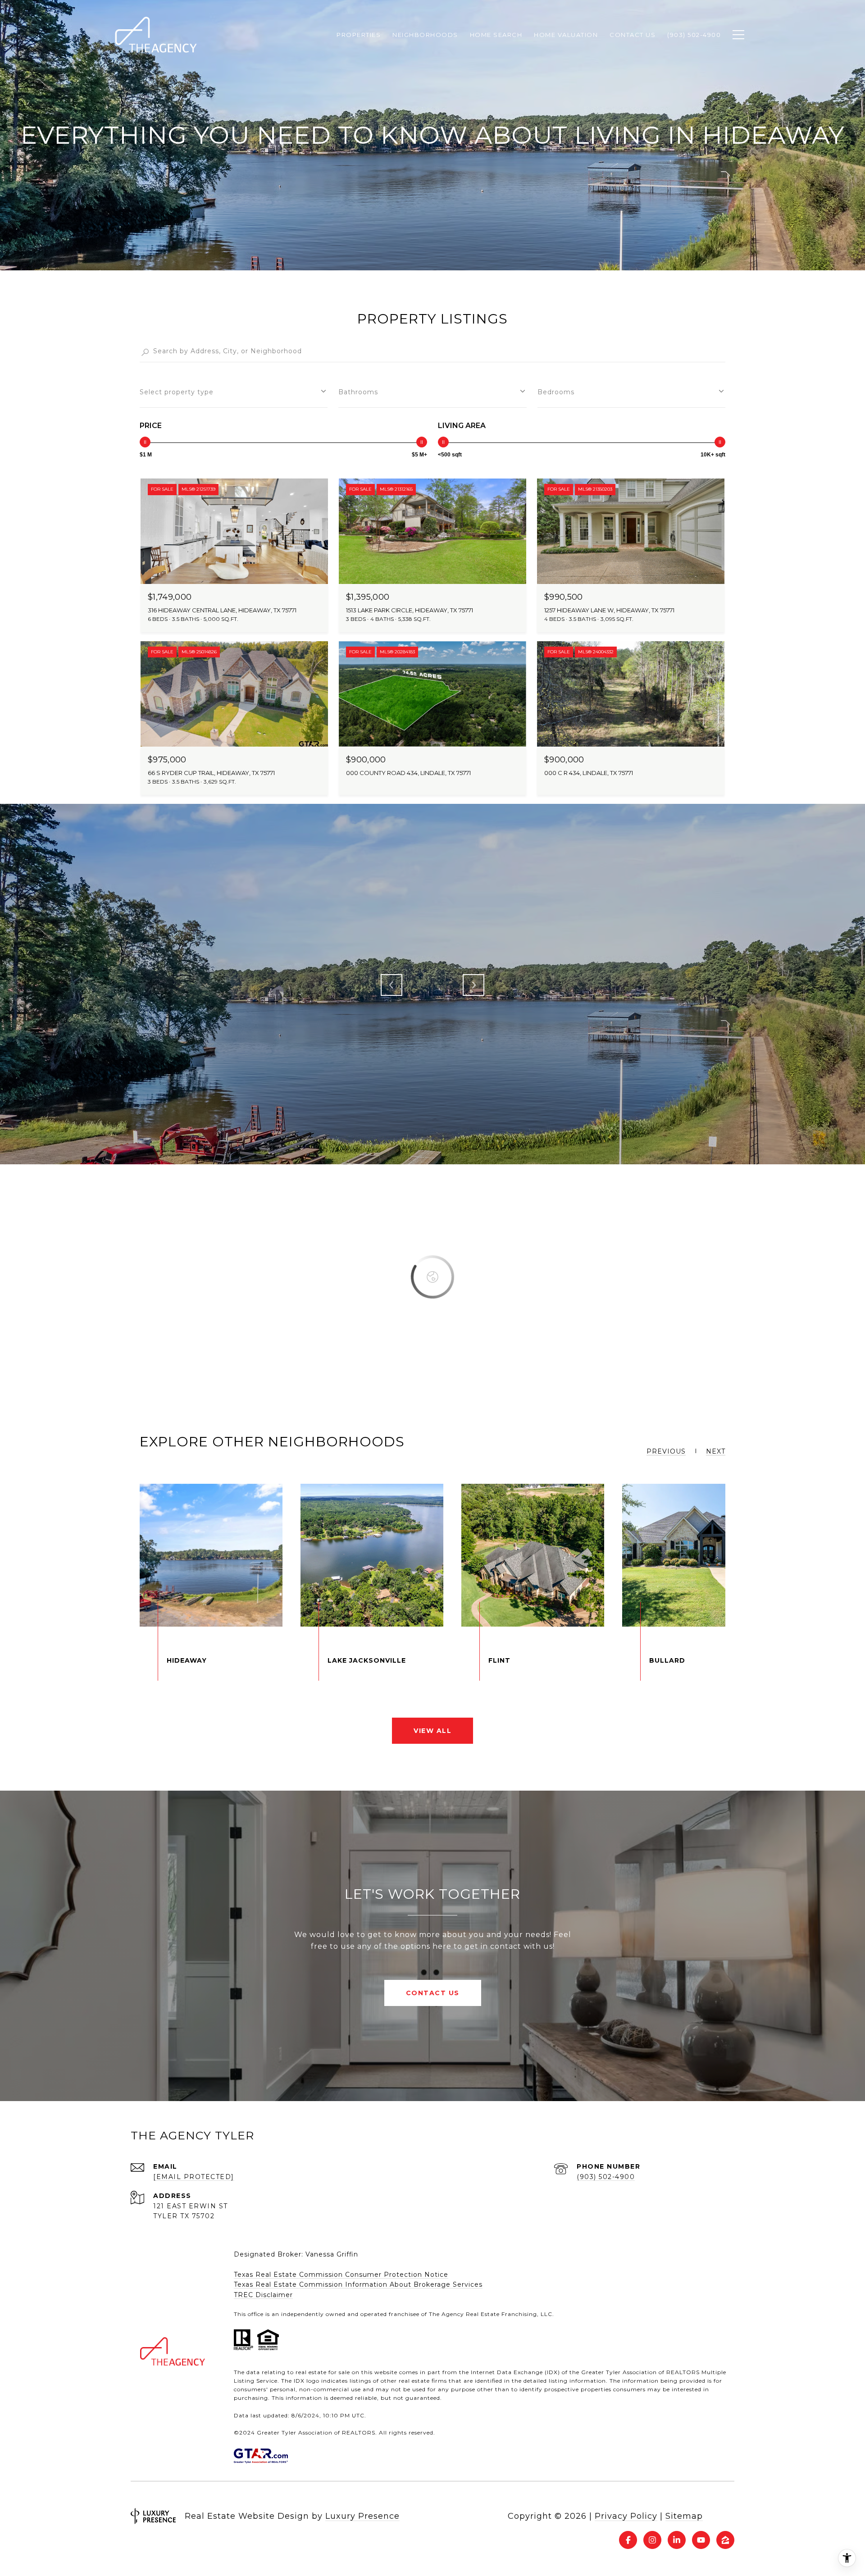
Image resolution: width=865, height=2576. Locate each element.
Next (473, 985)
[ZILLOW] (725, 2540)
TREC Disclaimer (263, 2295)
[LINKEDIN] (677, 2540)
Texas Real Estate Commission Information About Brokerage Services (358, 2284)
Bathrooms (358, 392)
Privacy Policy (626, 2516)
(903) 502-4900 (606, 2177)
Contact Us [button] (433, 1993)
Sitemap (684, 2516)
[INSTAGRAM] (652, 2540)
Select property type (177, 392)
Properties (359, 35)
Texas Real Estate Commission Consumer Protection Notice (341, 2275)
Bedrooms (556, 392)
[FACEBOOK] (628, 2540)
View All (432, 1731)
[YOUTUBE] (701, 2540)
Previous (392, 985)
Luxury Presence (362, 2516)
